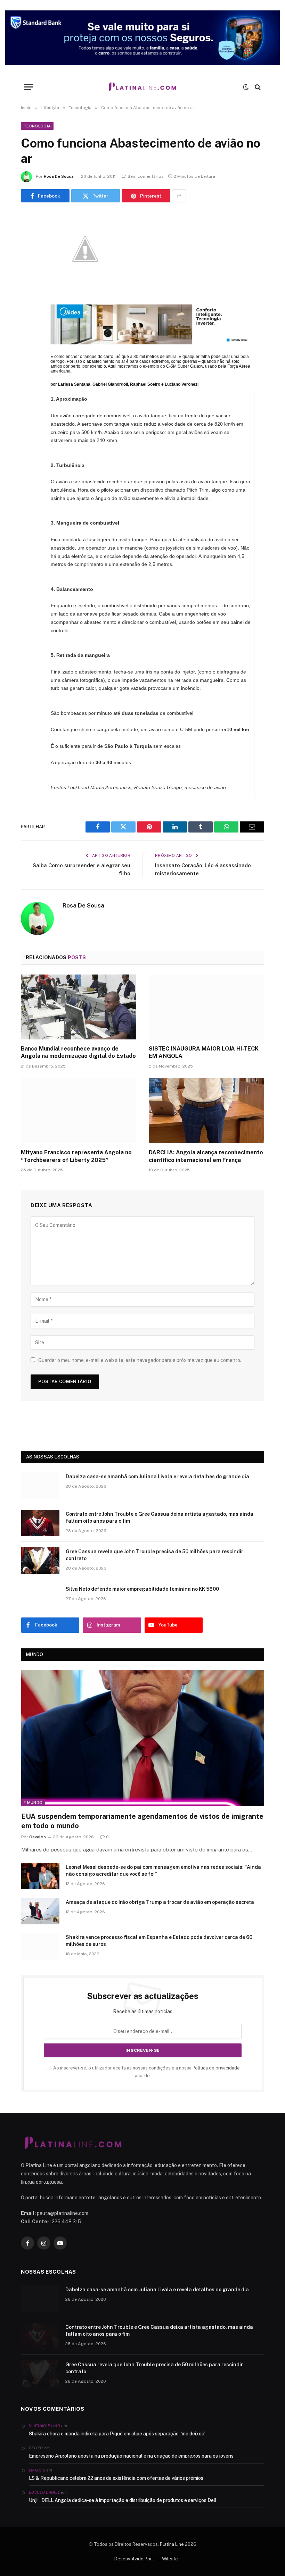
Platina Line (172, 2544)
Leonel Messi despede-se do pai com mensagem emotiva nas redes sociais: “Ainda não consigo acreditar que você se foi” (163, 1871)
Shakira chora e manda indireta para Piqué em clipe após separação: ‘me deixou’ (117, 2434)
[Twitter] (28, 254)
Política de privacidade (216, 2068)
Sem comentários (146, 176)
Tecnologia (37, 126)
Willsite (170, 2559)
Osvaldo (38, 1837)
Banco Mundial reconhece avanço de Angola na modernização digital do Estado (78, 1052)
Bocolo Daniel (44, 2492)
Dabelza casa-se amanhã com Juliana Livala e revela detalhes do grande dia (157, 1477)
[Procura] (257, 87)
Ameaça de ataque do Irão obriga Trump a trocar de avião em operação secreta (160, 1902)
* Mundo (33, 1803)
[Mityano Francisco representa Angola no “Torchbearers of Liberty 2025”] (79, 1111)
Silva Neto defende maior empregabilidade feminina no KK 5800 (142, 1589)
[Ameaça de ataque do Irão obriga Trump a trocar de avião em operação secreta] (40, 1911)
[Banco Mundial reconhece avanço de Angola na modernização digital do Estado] (79, 1007)
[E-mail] (28, 308)
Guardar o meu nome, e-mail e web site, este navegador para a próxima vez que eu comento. (140, 1360)
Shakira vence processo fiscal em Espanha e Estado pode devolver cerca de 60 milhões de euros (159, 1941)
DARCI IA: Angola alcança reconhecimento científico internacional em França (206, 1156)
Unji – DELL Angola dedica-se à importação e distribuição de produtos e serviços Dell (123, 2500)
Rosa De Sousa (59, 176)
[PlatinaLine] (142, 87)
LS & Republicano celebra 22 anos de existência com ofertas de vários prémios (116, 2478)
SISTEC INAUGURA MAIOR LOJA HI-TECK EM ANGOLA (204, 1052)
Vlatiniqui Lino (44, 2426)
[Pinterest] (28, 290)
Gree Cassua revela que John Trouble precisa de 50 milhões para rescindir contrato (154, 1555)
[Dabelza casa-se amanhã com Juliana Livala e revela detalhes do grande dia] (40, 1486)
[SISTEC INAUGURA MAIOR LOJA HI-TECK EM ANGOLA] (206, 1007)
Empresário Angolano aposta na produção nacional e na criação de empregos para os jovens (131, 2456)
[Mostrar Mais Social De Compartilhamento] (179, 196)
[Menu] (29, 87)
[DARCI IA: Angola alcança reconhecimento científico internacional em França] (206, 1111)
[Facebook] (28, 237)
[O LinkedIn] (28, 272)
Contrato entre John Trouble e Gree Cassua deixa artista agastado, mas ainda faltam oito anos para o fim (160, 1517)
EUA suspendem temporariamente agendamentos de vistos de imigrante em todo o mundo (142, 1821)
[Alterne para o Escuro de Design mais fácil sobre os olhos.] (246, 87)
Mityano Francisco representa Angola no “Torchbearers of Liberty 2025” (76, 1156)
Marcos (37, 2470)
